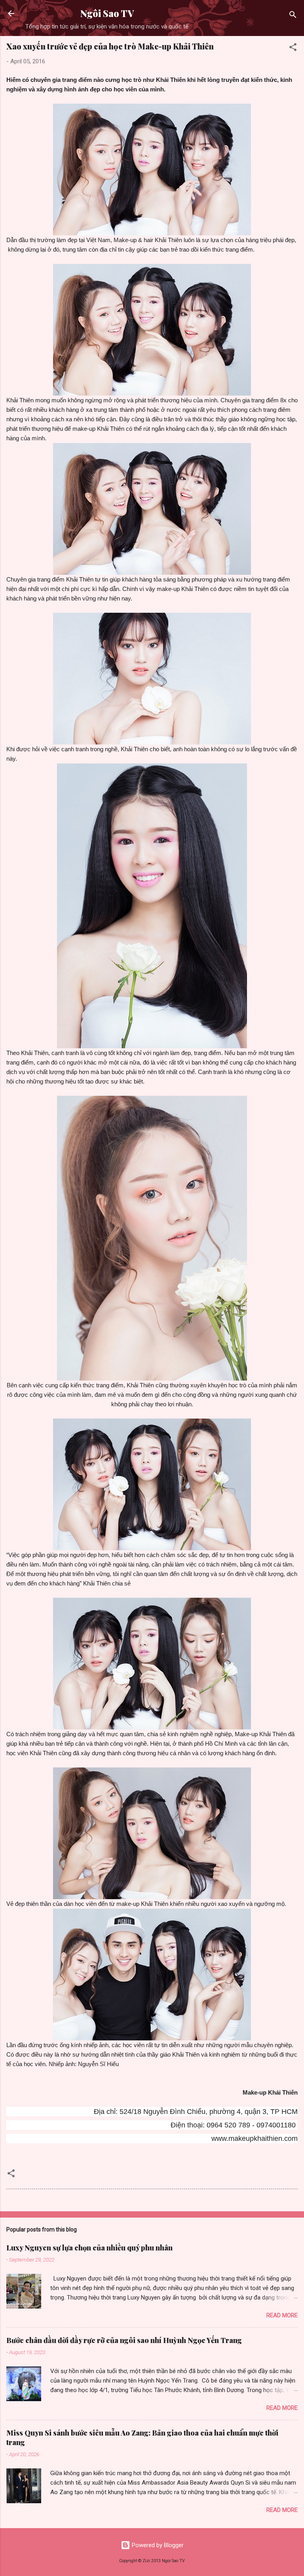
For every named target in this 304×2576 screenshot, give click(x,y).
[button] (293, 48)
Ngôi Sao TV (107, 13)
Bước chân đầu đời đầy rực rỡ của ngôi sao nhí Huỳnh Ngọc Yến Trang (124, 2340)
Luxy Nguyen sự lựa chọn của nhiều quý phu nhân (89, 2248)
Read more (282, 2315)
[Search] (293, 16)
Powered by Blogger (157, 2545)
